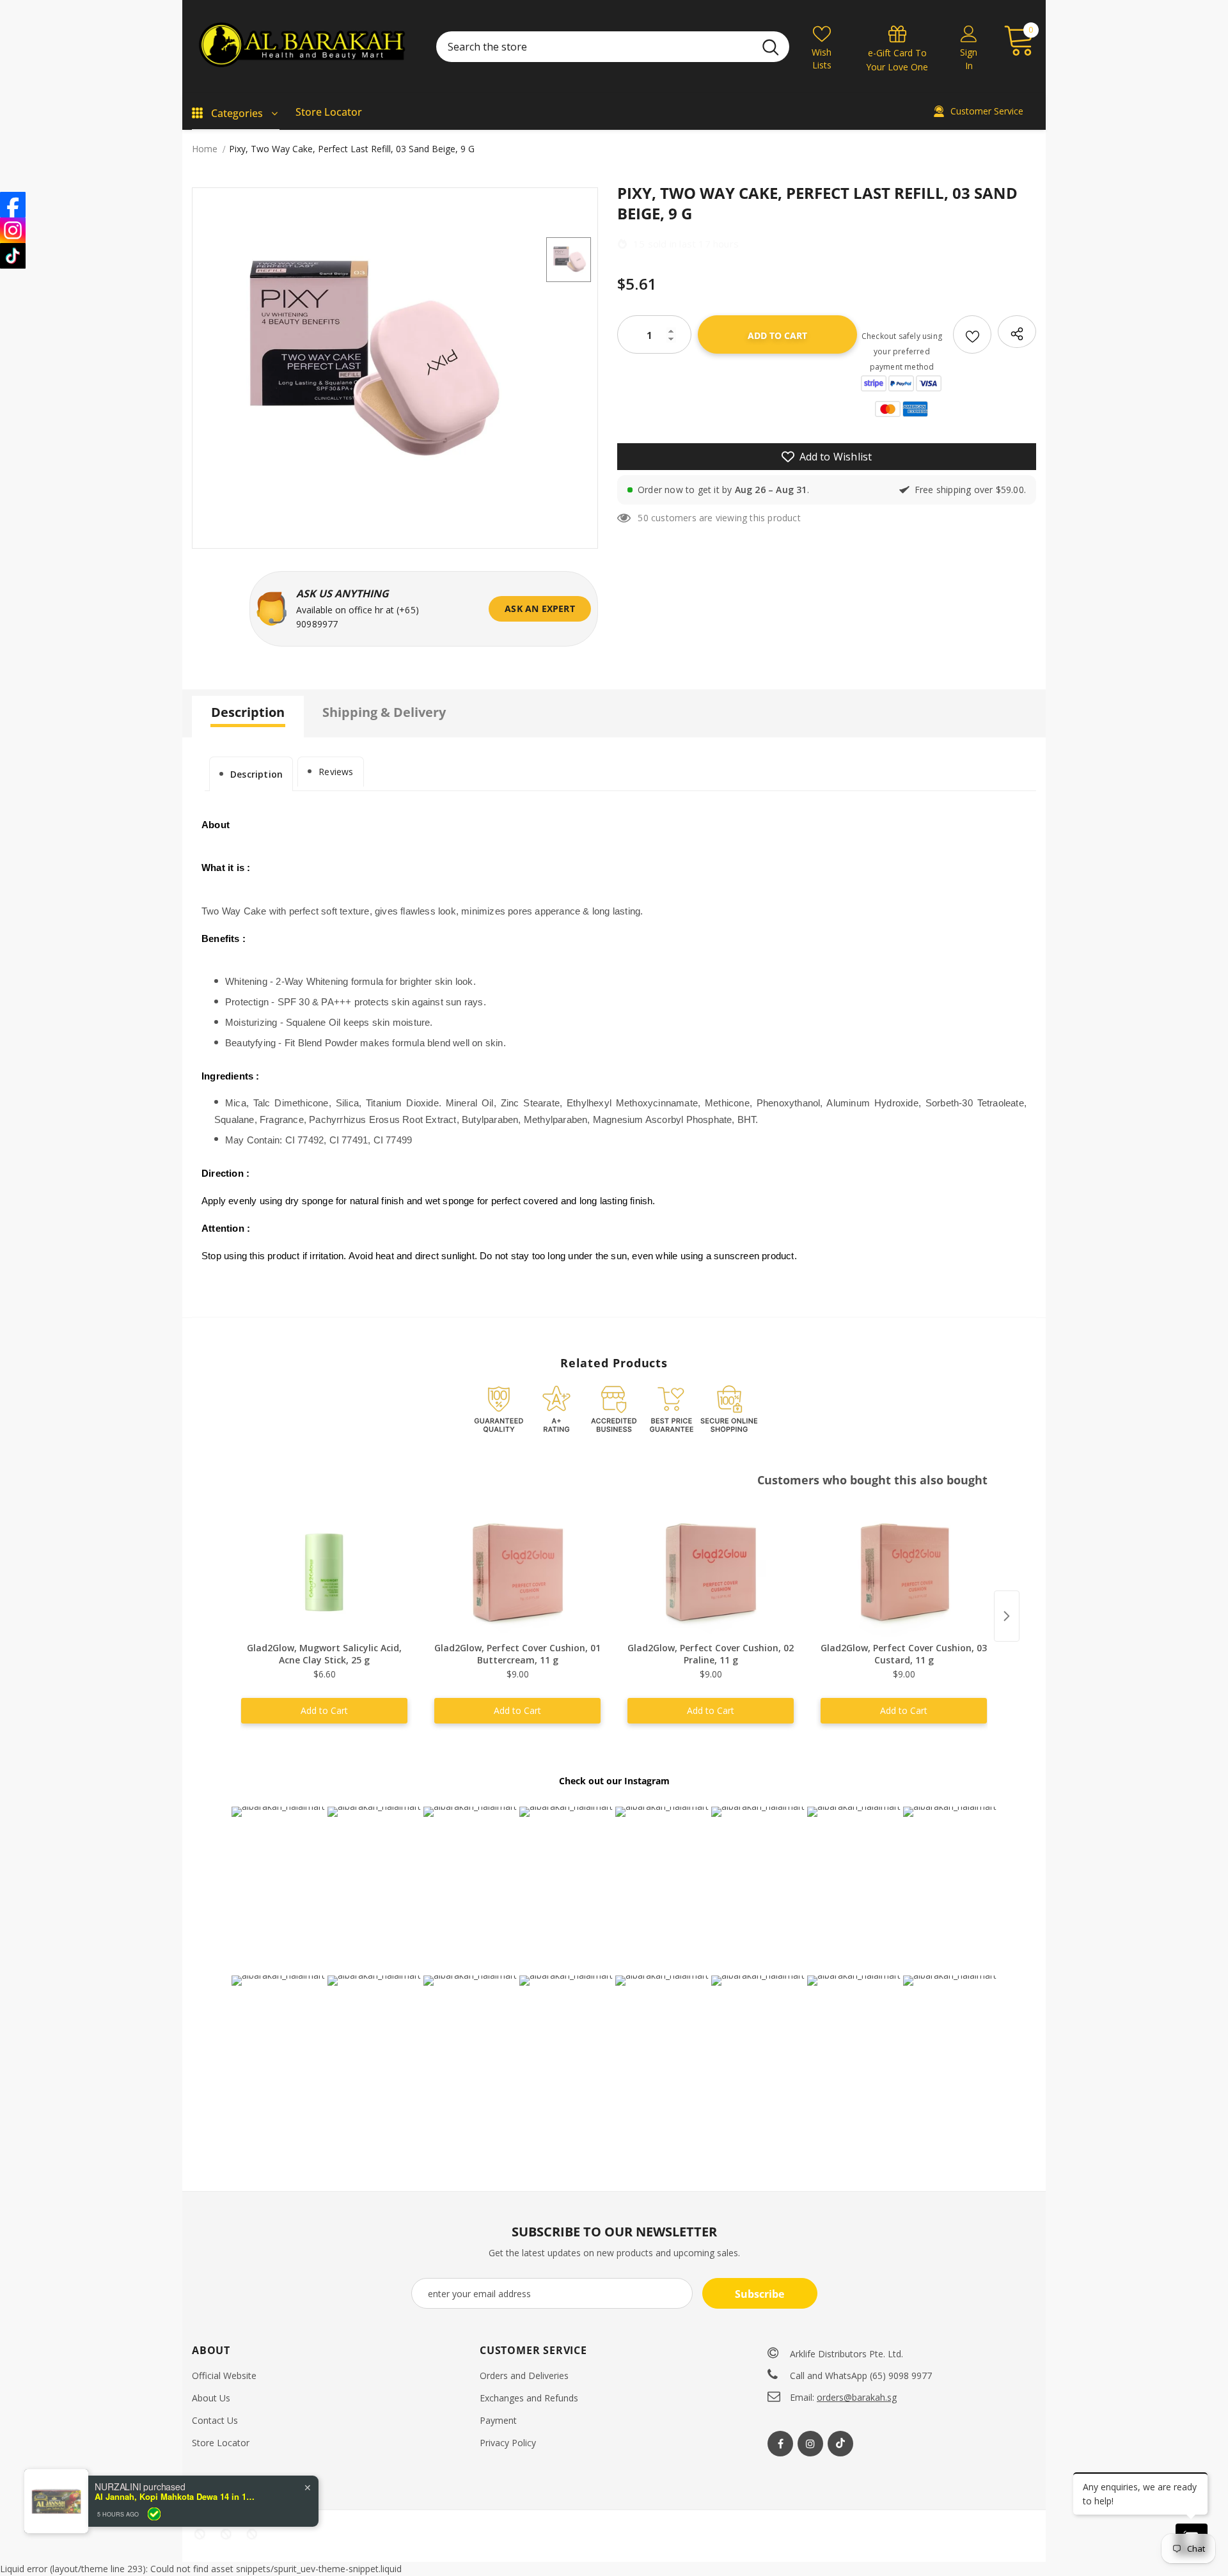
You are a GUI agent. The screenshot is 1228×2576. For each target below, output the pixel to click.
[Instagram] (810, 2444)
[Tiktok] (840, 2444)
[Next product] (1007, 1616)
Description (256, 774)
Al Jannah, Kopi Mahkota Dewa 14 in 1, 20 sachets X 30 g (175, 2497)
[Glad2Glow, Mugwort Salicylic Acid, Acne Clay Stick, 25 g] (324, 1573)
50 (643, 518)
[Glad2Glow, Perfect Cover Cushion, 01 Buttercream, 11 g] (517, 1573)
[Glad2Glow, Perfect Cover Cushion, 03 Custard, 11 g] (904, 1573)
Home (205, 149)
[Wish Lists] (972, 334)
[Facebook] (780, 2444)
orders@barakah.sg (857, 2397)
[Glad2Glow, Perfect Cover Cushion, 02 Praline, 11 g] (711, 1573)
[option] (366, 362)
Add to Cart (324, 1710)
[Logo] (304, 46)
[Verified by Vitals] (154, 2514)
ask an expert (540, 609)
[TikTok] (13, 256)
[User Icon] (969, 33)
